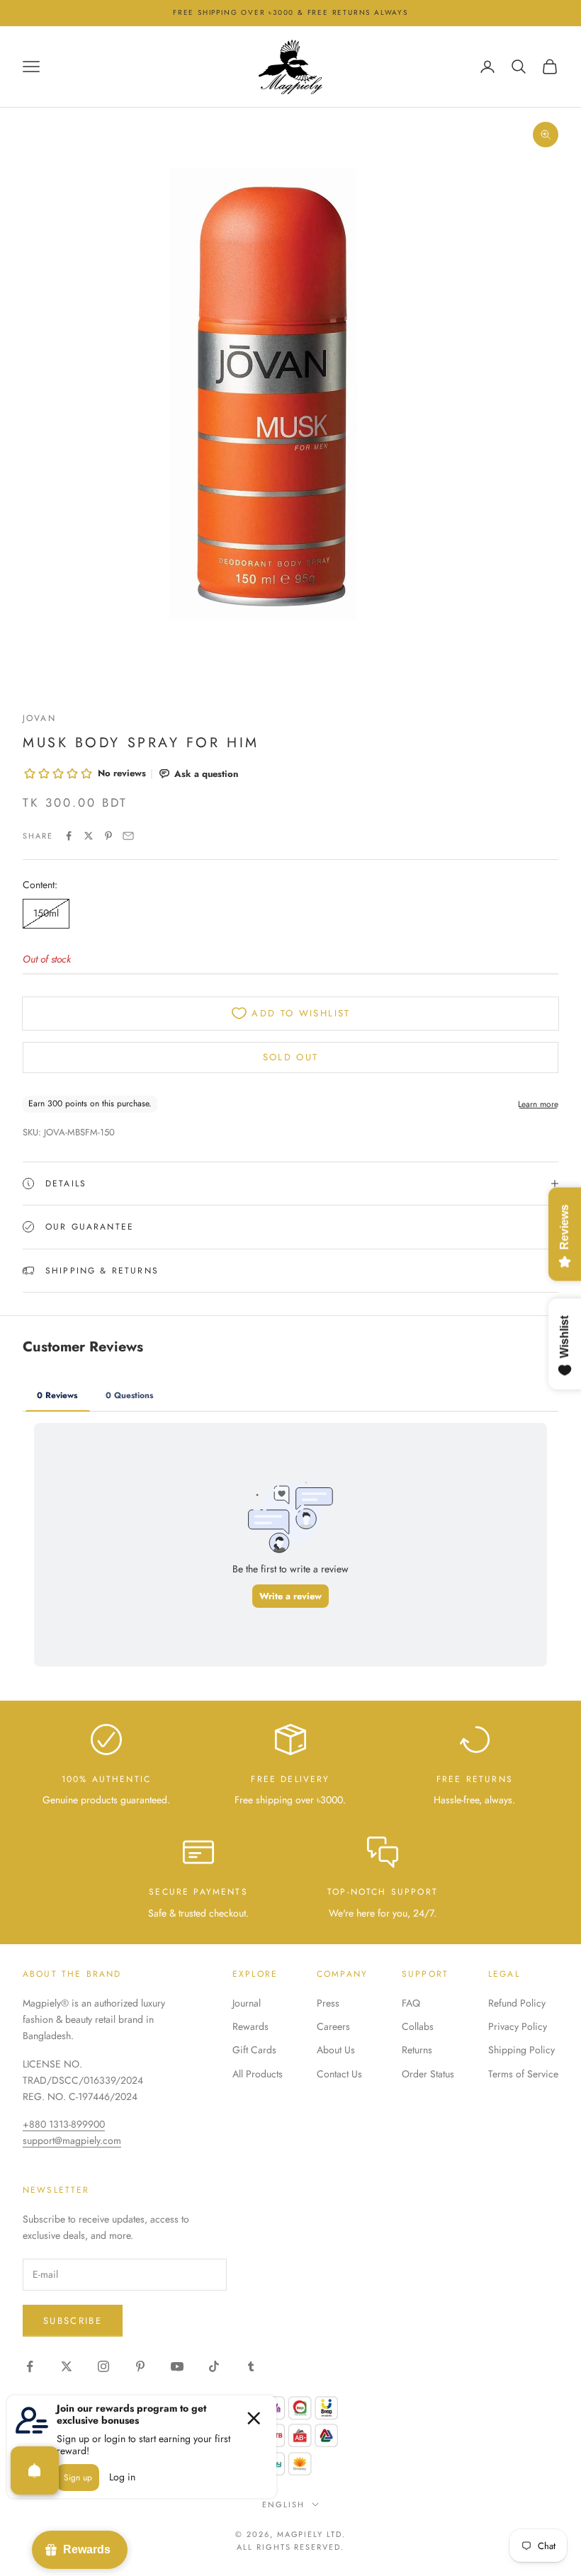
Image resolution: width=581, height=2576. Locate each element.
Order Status (428, 2074)
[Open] (35, 2470)
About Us (336, 2050)
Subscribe (73, 2321)
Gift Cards (254, 2050)
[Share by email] (128, 836)
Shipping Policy (521, 2050)
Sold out (291, 1057)
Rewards (250, 2026)
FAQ (411, 2003)
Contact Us (339, 2074)
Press (328, 2003)
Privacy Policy (518, 2026)
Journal (247, 2003)
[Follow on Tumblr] (251, 2366)
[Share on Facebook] (69, 836)
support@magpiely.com (72, 2140)
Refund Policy (517, 2003)
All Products (258, 2074)
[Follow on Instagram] (103, 2366)
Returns (417, 2050)
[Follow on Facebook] (30, 2366)
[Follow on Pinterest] (140, 2366)
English (283, 2504)
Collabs (418, 2026)
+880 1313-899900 (64, 2124)
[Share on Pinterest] (108, 836)
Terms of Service (523, 2074)
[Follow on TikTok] (214, 2366)
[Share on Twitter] (89, 836)
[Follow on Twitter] (67, 2366)
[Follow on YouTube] (177, 2366)
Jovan (39, 718)
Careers (333, 2026)
